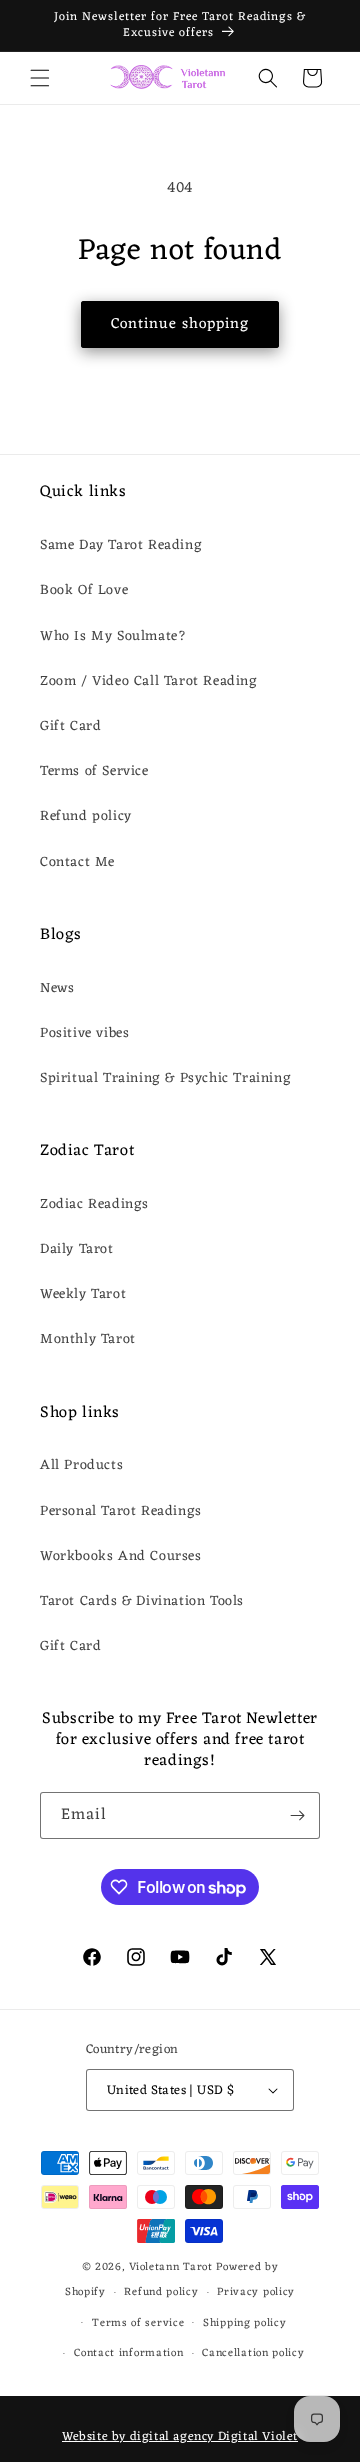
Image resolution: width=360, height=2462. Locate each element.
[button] (40, 78)
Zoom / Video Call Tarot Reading (149, 681)
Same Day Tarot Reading (121, 545)
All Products (81, 1465)
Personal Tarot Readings (121, 1511)
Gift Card (70, 726)
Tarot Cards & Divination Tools (142, 1601)
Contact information (128, 2353)
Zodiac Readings (94, 1204)
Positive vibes (84, 1033)
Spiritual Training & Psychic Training (165, 1078)
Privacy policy (256, 2292)
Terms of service (138, 2323)
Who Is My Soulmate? (113, 636)
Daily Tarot (77, 1249)
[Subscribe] (297, 1815)
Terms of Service (94, 771)
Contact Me (77, 862)
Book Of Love (84, 590)
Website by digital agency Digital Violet (180, 2437)
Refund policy (86, 816)
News (57, 988)
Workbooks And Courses (121, 1556)
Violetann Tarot (171, 2267)
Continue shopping (180, 324)
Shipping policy (245, 2323)
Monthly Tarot (88, 1339)
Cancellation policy (253, 2353)
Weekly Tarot (83, 1294)
